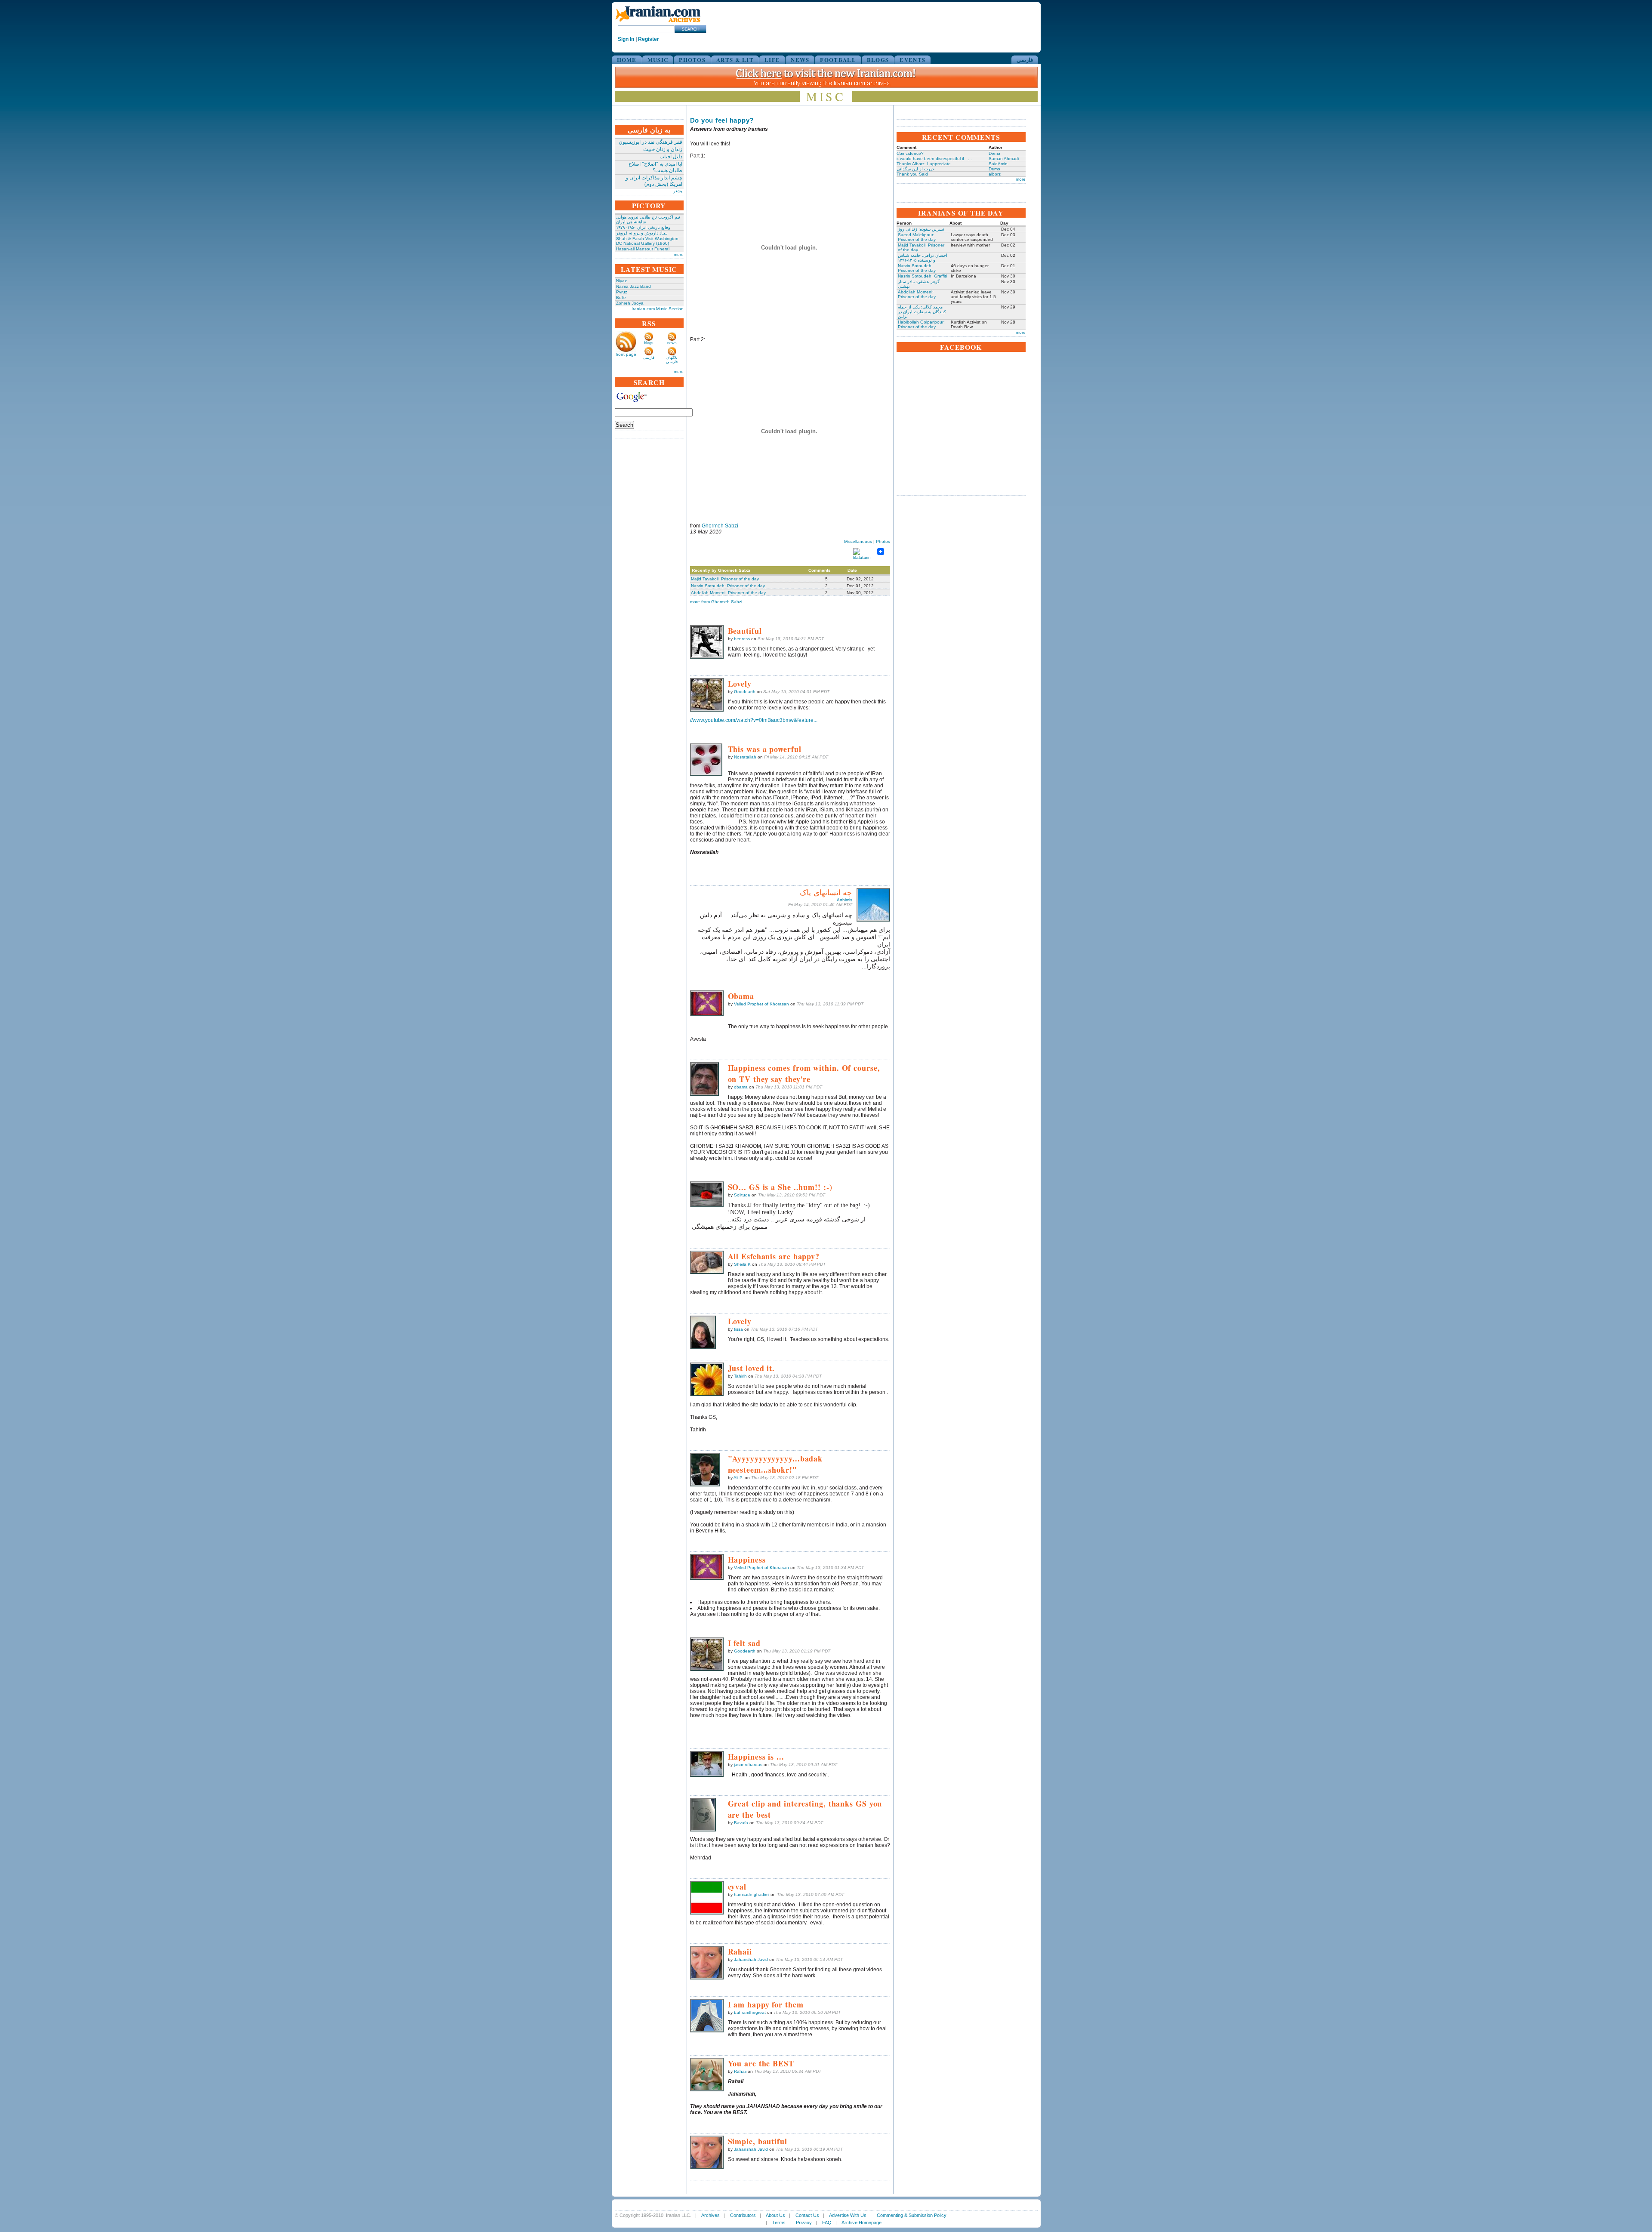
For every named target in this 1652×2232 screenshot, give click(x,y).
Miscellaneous (858, 541)
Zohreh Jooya (630, 303)
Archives (710, 2215)
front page (626, 354)
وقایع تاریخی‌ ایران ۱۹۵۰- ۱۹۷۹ (643, 227)
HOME (627, 60)
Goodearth (745, 692)
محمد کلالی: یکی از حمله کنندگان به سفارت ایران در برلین (922, 312)
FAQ (827, 2223)
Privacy (804, 2223)
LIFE (772, 60)
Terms (779, 2223)
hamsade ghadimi (752, 1894)
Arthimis (844, 900)
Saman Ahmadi (1004, 159)
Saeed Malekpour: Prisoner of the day (917, 237)
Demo (994, 153)
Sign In (626, 39)
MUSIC (658, 60)
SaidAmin (998, 164)
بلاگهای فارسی (672, 360)
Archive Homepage (861, 2223)
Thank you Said (912, 174)
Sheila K (742, 1264)
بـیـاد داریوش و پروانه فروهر (642, 233)
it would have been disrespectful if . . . (934, 159)
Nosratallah (745, 757)
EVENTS (912, 60)
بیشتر (678, 191)
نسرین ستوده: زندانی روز (921, 229)
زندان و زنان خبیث (663, 149)
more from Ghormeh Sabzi (716, 602)
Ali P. (738, 1478)
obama (741, 1087)
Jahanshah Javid (751, 1959)
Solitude (742, 1195)
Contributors (743, 2215)
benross (742, 639)
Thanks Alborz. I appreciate (924, 164)
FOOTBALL (838, 60)
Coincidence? (910, 153)
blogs (649, 343)
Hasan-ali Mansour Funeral (643, 249)
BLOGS (878, 60)
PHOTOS (692, 60)
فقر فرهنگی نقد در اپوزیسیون (650, 142)
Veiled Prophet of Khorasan (761, 1004)
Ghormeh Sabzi (720, 526)
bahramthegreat (750, 2012)
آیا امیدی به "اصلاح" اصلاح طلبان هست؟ (655, 167)
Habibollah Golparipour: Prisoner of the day (921, 324)
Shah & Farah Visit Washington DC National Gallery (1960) (647, 241)
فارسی (1025, 60)
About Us (775, 2215)
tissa (738, 1329)
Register (649, 39)
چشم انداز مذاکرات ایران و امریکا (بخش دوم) (654, 181)
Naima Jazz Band (633, 286)
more (679, 254)
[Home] (658, 23)
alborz (995, 174)
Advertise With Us (848, 2215)
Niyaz (621, 281)
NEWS (800, 60)
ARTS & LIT (735, 60)
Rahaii (740, 2071)
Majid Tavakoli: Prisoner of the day (725, 579)
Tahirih (740, 1376)
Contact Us (807, 2215)
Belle (621, 297)
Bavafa (741, 1823)
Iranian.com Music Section (658, 309)
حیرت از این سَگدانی (915, 169)
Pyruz (622, 292)
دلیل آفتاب (671, 157)
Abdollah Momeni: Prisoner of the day (728, 593)
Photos (883, 541)
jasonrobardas (748, 1765)
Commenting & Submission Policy (912, 2215)
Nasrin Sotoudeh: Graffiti (922, 276)
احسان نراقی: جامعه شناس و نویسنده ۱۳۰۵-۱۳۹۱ (923, 258)
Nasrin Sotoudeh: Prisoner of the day (728, 586)
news (672, 343)
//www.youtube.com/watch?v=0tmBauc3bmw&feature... (754, 720)
